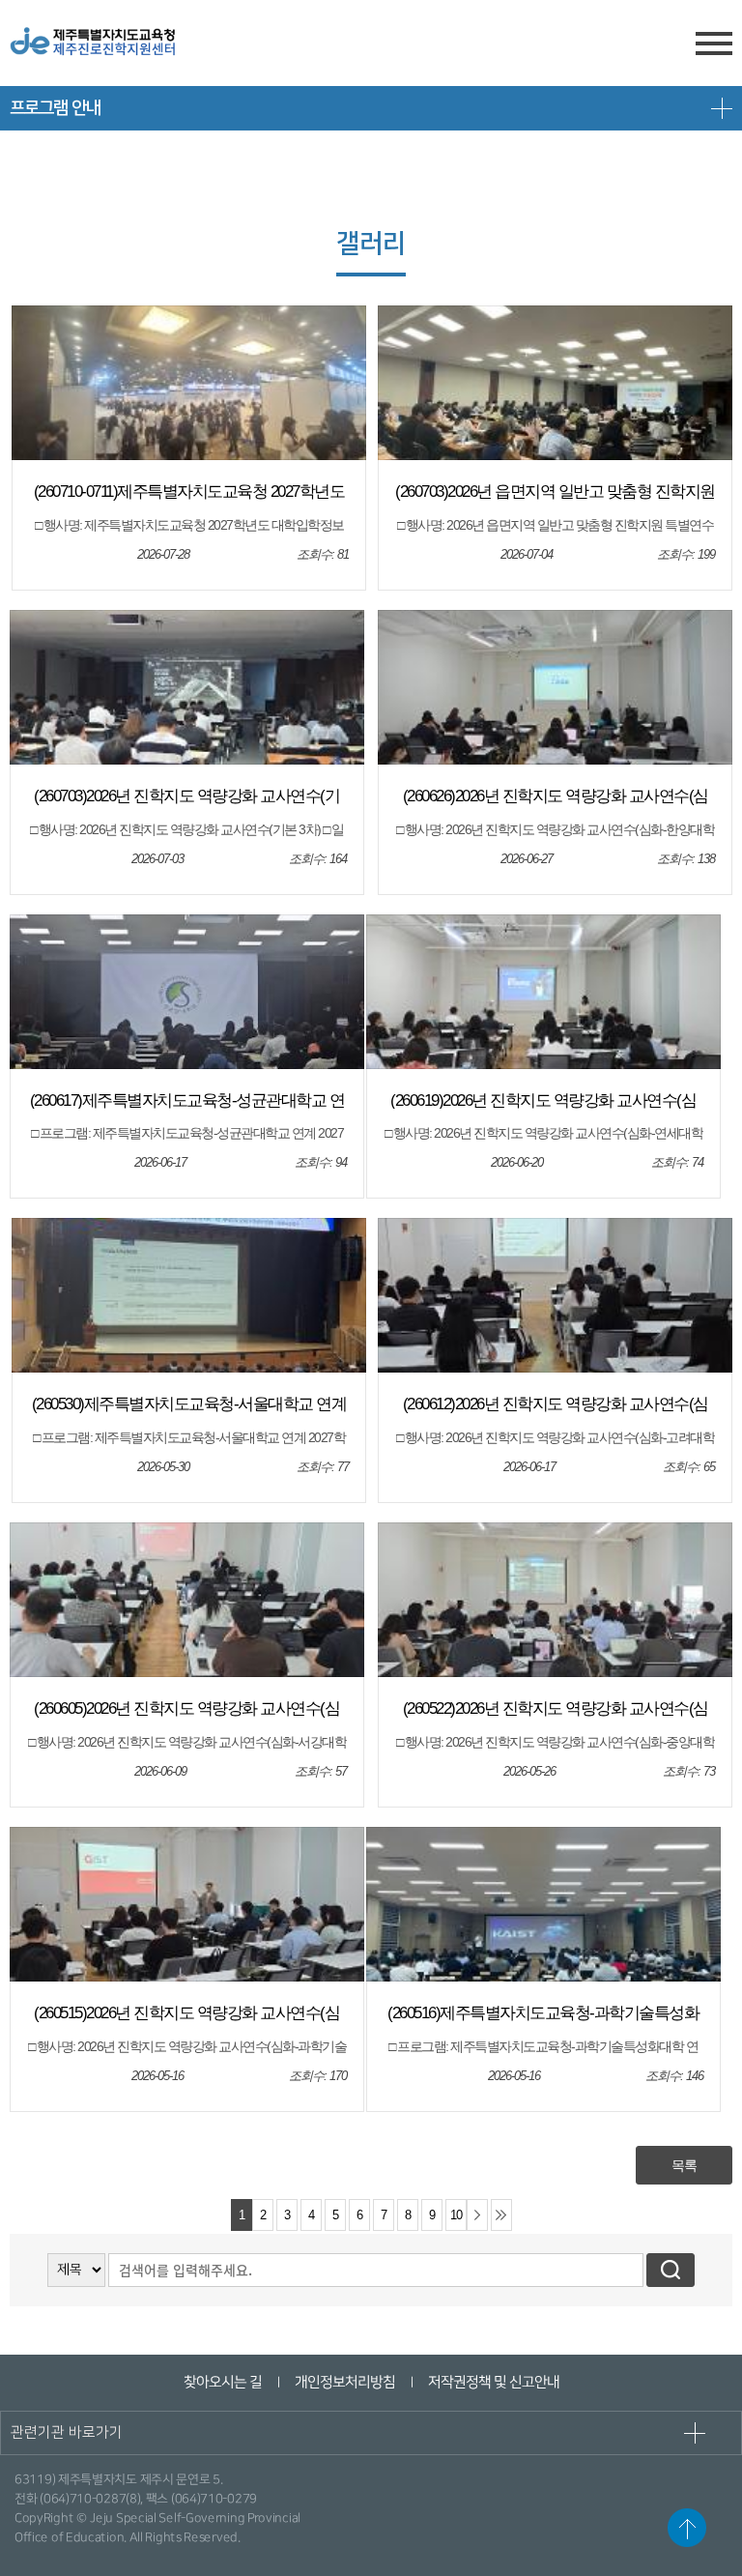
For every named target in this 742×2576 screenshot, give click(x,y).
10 (456, 2215)
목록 (684, 2165)
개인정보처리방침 (344, 2382)
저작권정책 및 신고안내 (493, 2382)
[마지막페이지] (501, 2215)
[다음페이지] (477, 2215)
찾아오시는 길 (222, 2382)
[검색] (671, 2270)
